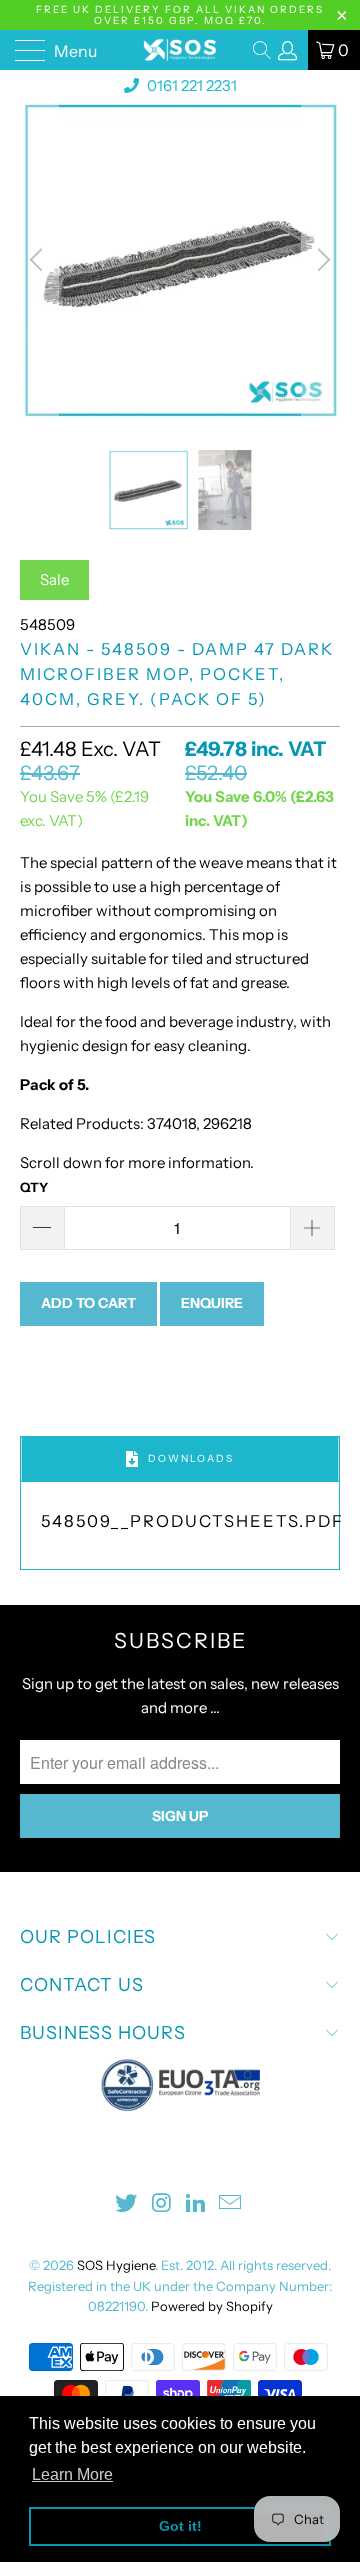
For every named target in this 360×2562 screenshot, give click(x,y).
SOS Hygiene (116, 2265)
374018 (170, 1123)
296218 (226, 1123)
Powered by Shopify (212, 2306)
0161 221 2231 (190, 85)
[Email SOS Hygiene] (231, 2204)
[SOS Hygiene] (180, 50)
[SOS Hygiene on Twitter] (127, 2204)
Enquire (212, 1303)
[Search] (263, 50)
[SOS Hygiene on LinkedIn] (197, 2204)
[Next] (321, 260)
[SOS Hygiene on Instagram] (162, 2204)
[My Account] (288, 50)
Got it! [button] (180, 2526)
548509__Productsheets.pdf (192, 1521)
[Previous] (39, 260)
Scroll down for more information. (137, 1162)
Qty (34, 1187)
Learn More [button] (72, 2474)
